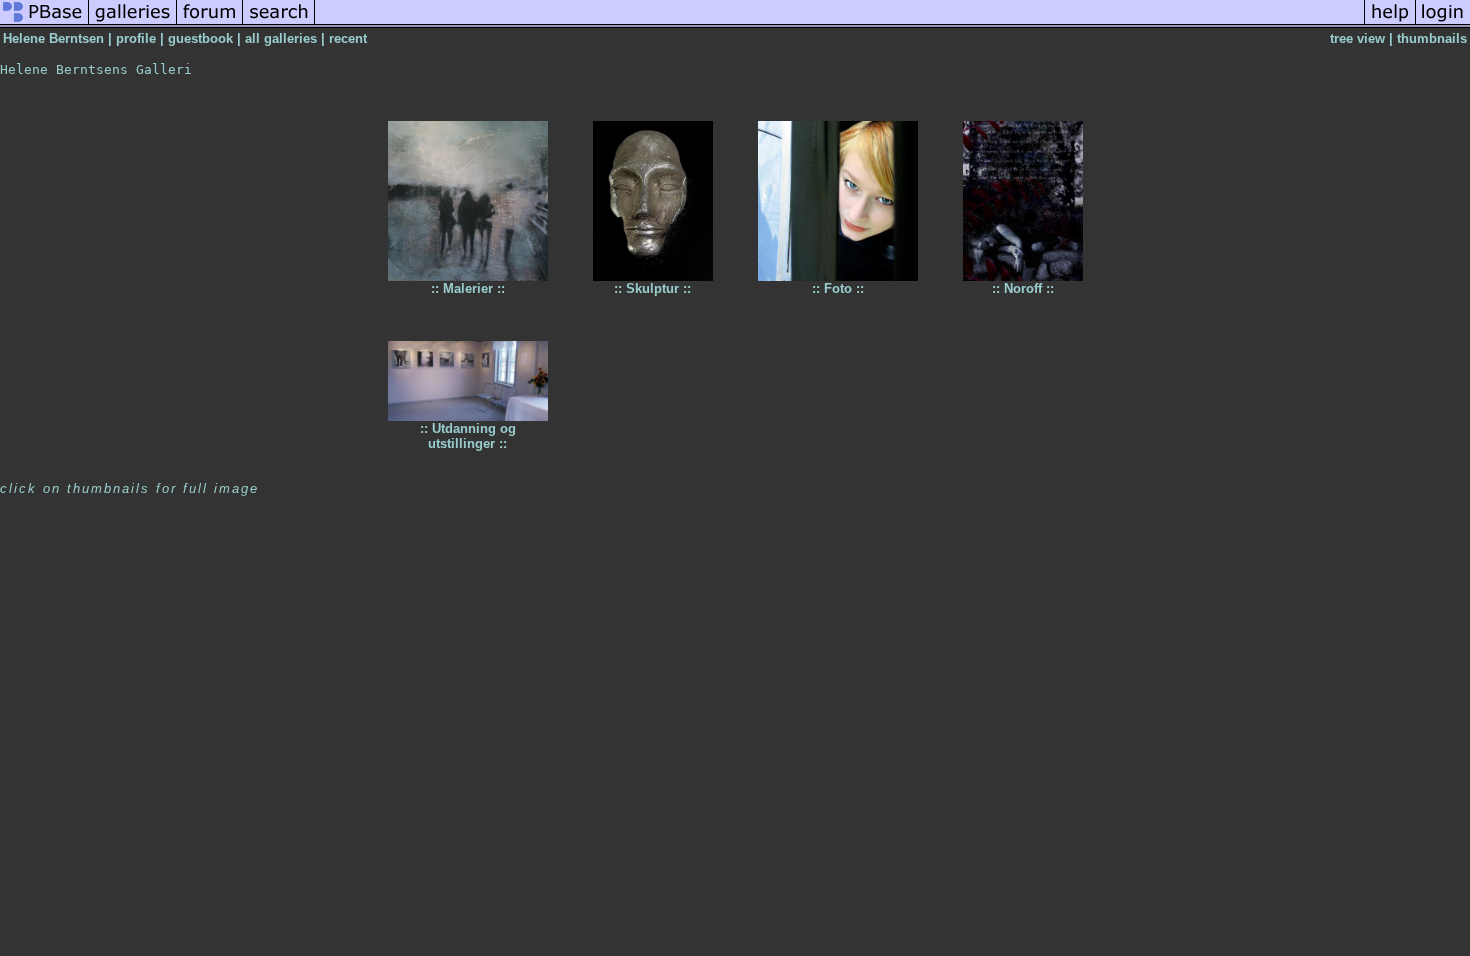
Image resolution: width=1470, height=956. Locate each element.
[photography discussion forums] (210, 23)
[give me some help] (1390, 23)
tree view (1357, 38)
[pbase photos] (44, 23)
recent (348, 38)
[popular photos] (839, 23)
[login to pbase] (1443, 23)
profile (136, 38)
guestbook (200, 38)
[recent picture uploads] (133, 23)
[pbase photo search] (279, 23)
